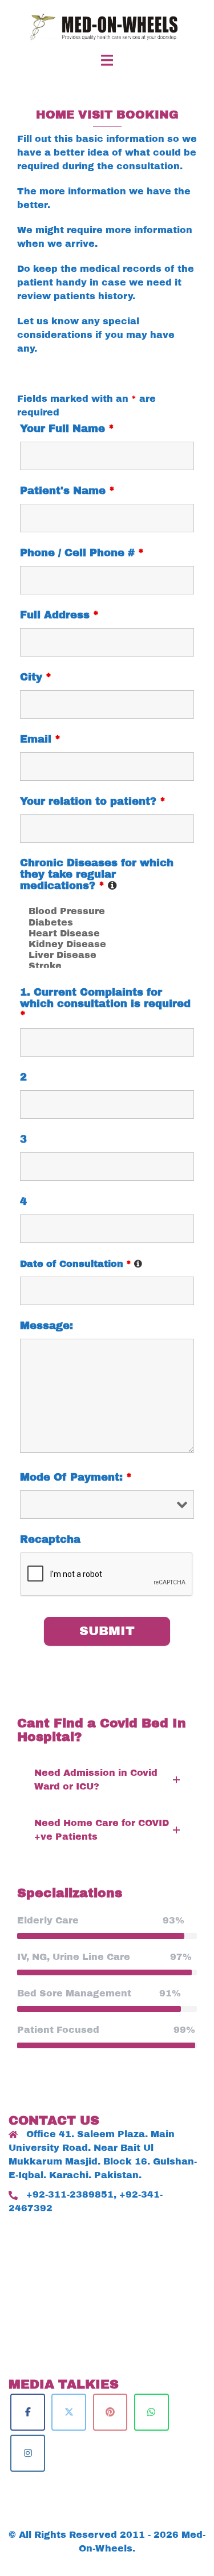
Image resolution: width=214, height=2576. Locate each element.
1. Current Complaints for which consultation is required (105, 1004)
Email (40, 739)
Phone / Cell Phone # (82, 553)
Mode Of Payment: (76, 1477)
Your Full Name (67, 429)
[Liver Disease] (107, 955)
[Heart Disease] (107, 934)
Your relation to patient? (93, 801)
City (36, 677)
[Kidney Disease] (107, 945)
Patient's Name (67, 491)
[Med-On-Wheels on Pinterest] (110, 2412)
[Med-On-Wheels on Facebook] (28, 2412)
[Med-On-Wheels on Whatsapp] (152, 2412)
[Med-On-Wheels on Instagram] (28, 2453)
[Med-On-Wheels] (107, 26)
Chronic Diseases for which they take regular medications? (107, 874)
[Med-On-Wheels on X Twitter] (69, 2412)
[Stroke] (107, 966)
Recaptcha (50, 1539)
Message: (47, 1326)
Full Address (59, 615)
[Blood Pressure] (107, 912)
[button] (107, 1780)
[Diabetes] (107, 923)
